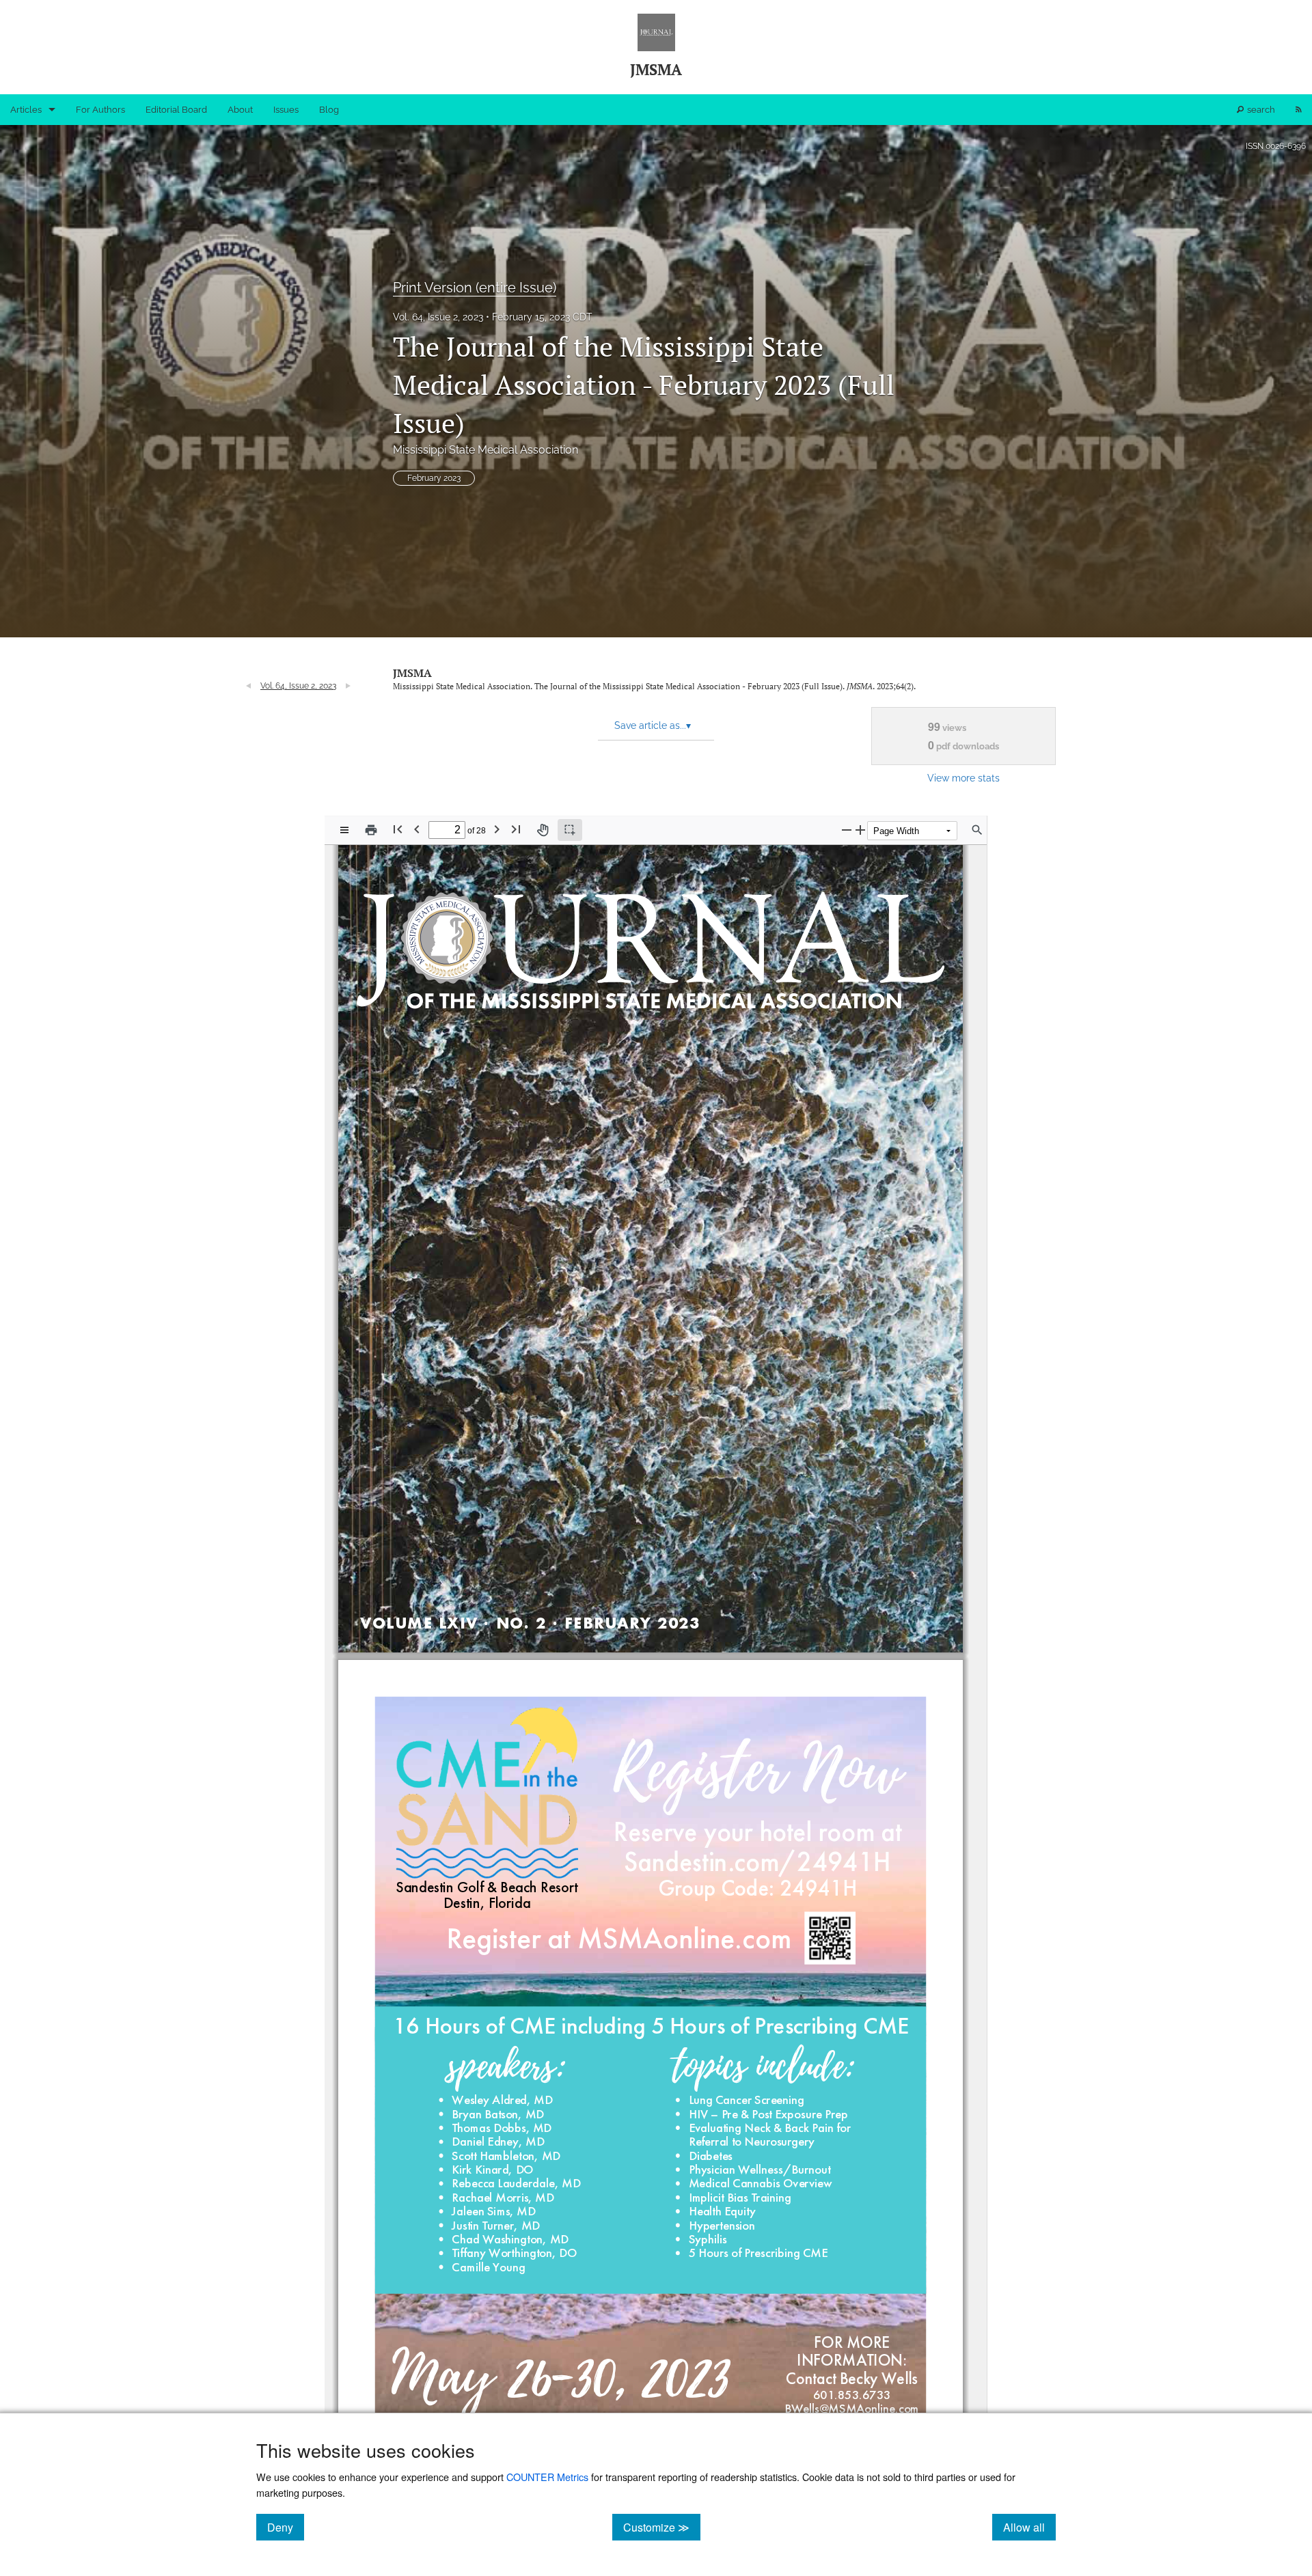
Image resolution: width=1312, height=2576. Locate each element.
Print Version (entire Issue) (475, 288)
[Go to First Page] (398, 829)
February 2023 (434, 478)
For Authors (100, 110)
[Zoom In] (860, 830)
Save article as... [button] (653, 725)
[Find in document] (977, 830)
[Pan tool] (543, 830)
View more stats (963, 778)
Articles (26, 110)
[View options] (344, 830)
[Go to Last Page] (516, 829)
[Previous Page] (417, 829)
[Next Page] (497, 829)
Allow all (1029, 2527)
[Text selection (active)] (570, 830)
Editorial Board (176, 110)
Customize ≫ (662, 2527)
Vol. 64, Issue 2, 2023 (438, 317)
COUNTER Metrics (547, 2477)
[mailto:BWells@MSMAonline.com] (852, 2408)
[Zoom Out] (847, 830)
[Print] (371, 830)
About (240, 110)
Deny (286, 2527)
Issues (286, 110)
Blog (329, 110)
